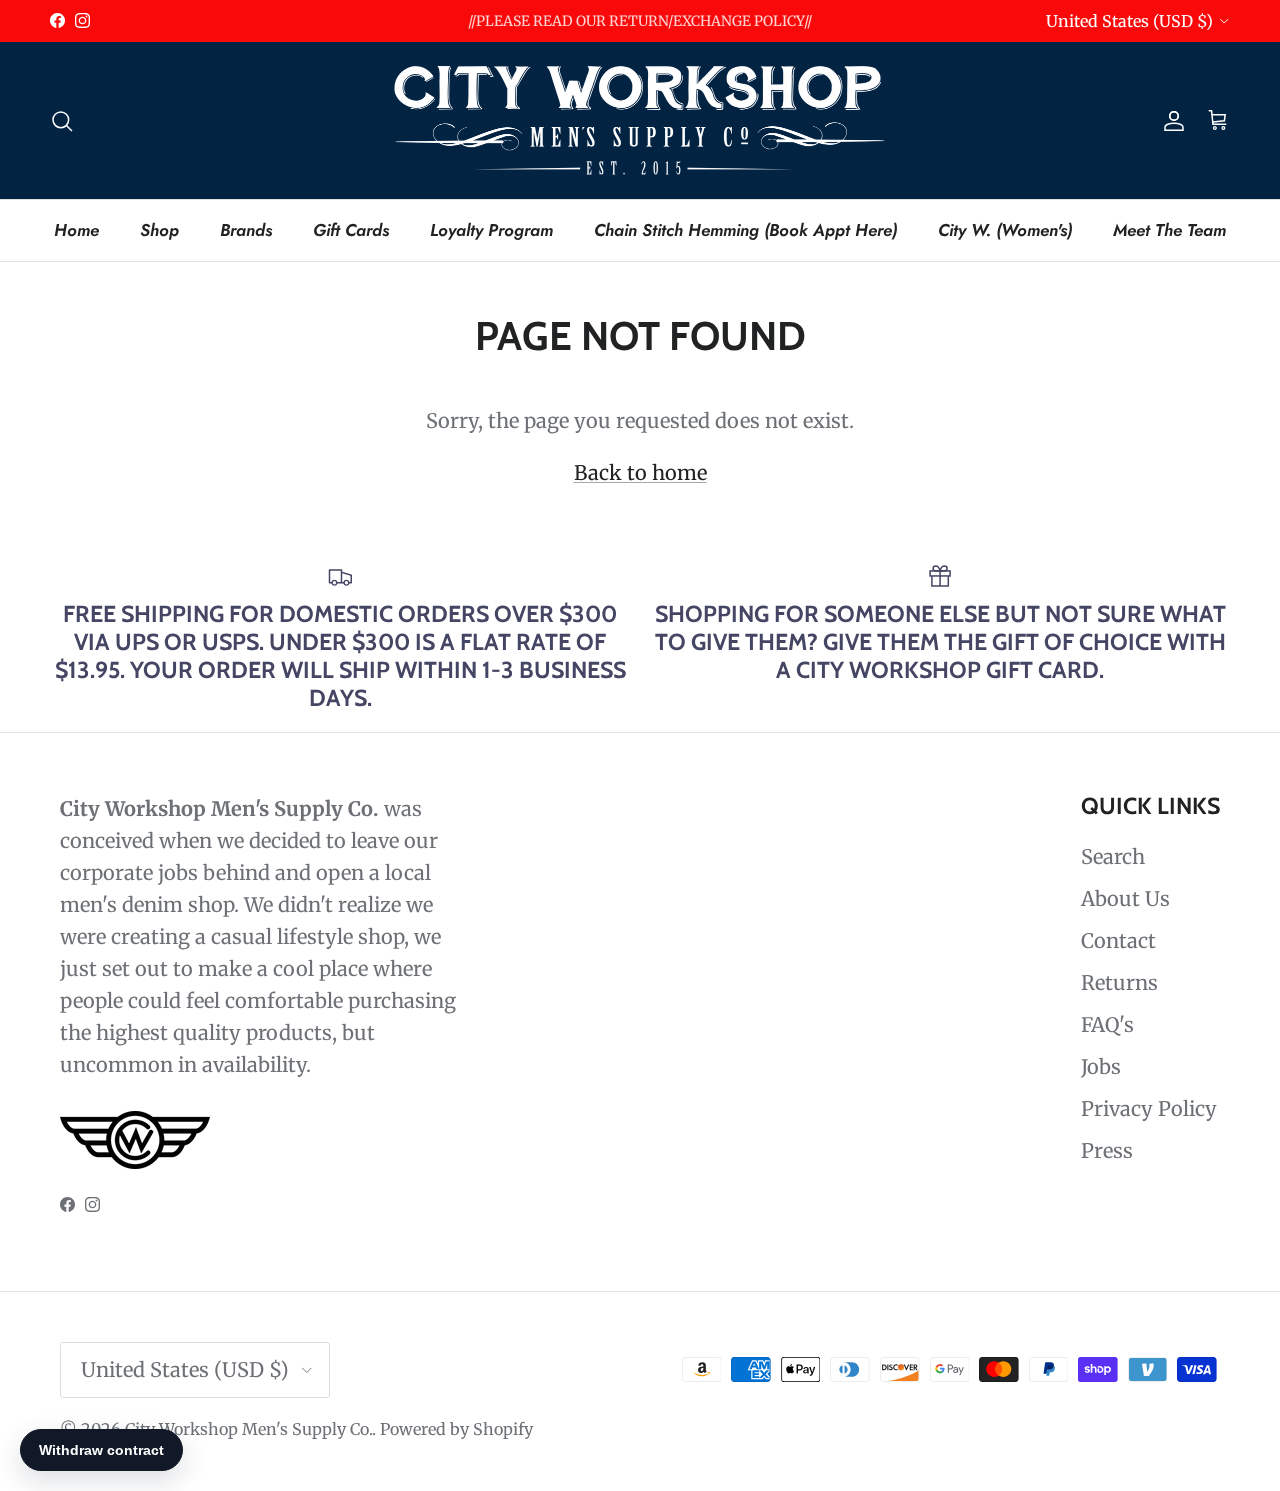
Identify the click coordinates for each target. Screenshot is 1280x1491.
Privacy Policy (1149, 1108)
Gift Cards (351, 229)
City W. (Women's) (1005, 229)
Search (1113, 856)
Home (76, 229)
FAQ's (1107, 1024)
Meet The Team (1169, 229)
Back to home (640, 472)
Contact (1118, 940)
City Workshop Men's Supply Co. (248, 1429)
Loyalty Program (491, 229)
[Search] (62, 120)
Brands (246, 229)
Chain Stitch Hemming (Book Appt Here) (745, 229)
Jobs (1101, 1066)
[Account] (1170, 120)
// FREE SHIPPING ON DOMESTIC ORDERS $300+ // (640, 29)
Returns (1119, 982)
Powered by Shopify (456, 1429)
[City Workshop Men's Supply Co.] (640, 120)
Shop (159, 229)
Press (1107, 1150)
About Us (1125, 898)
